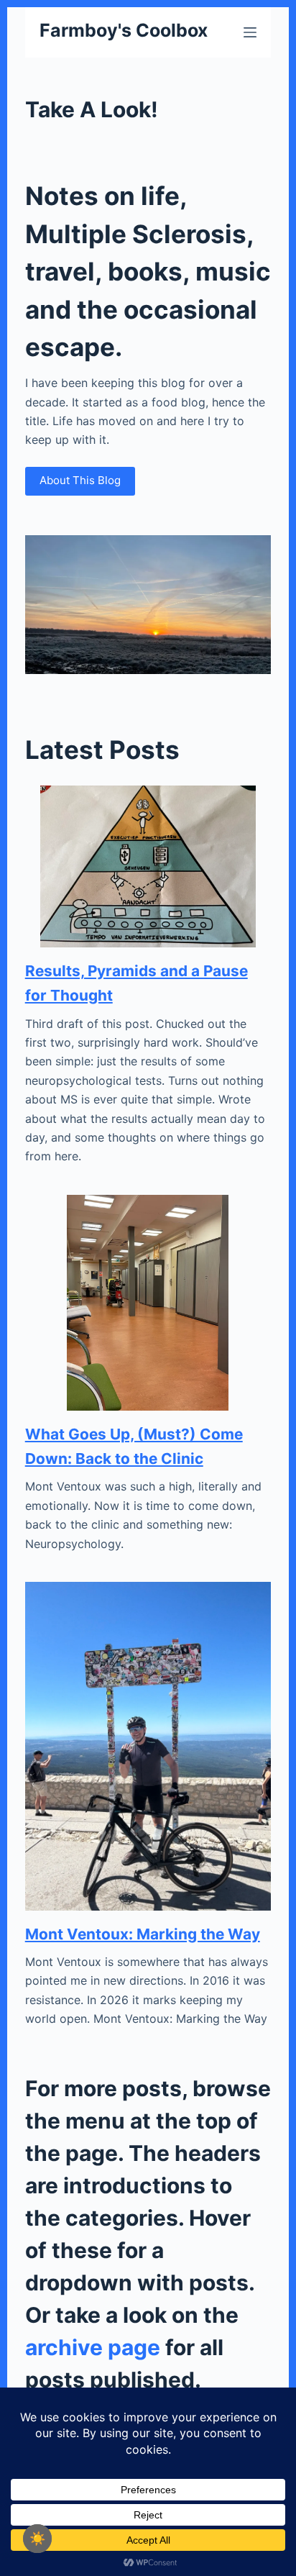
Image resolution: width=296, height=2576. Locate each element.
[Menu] (250, 32)
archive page (93, 2347)
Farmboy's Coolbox (124, 30)
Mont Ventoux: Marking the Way (143, 1934)
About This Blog (80, 480)
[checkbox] (37, 2539)
